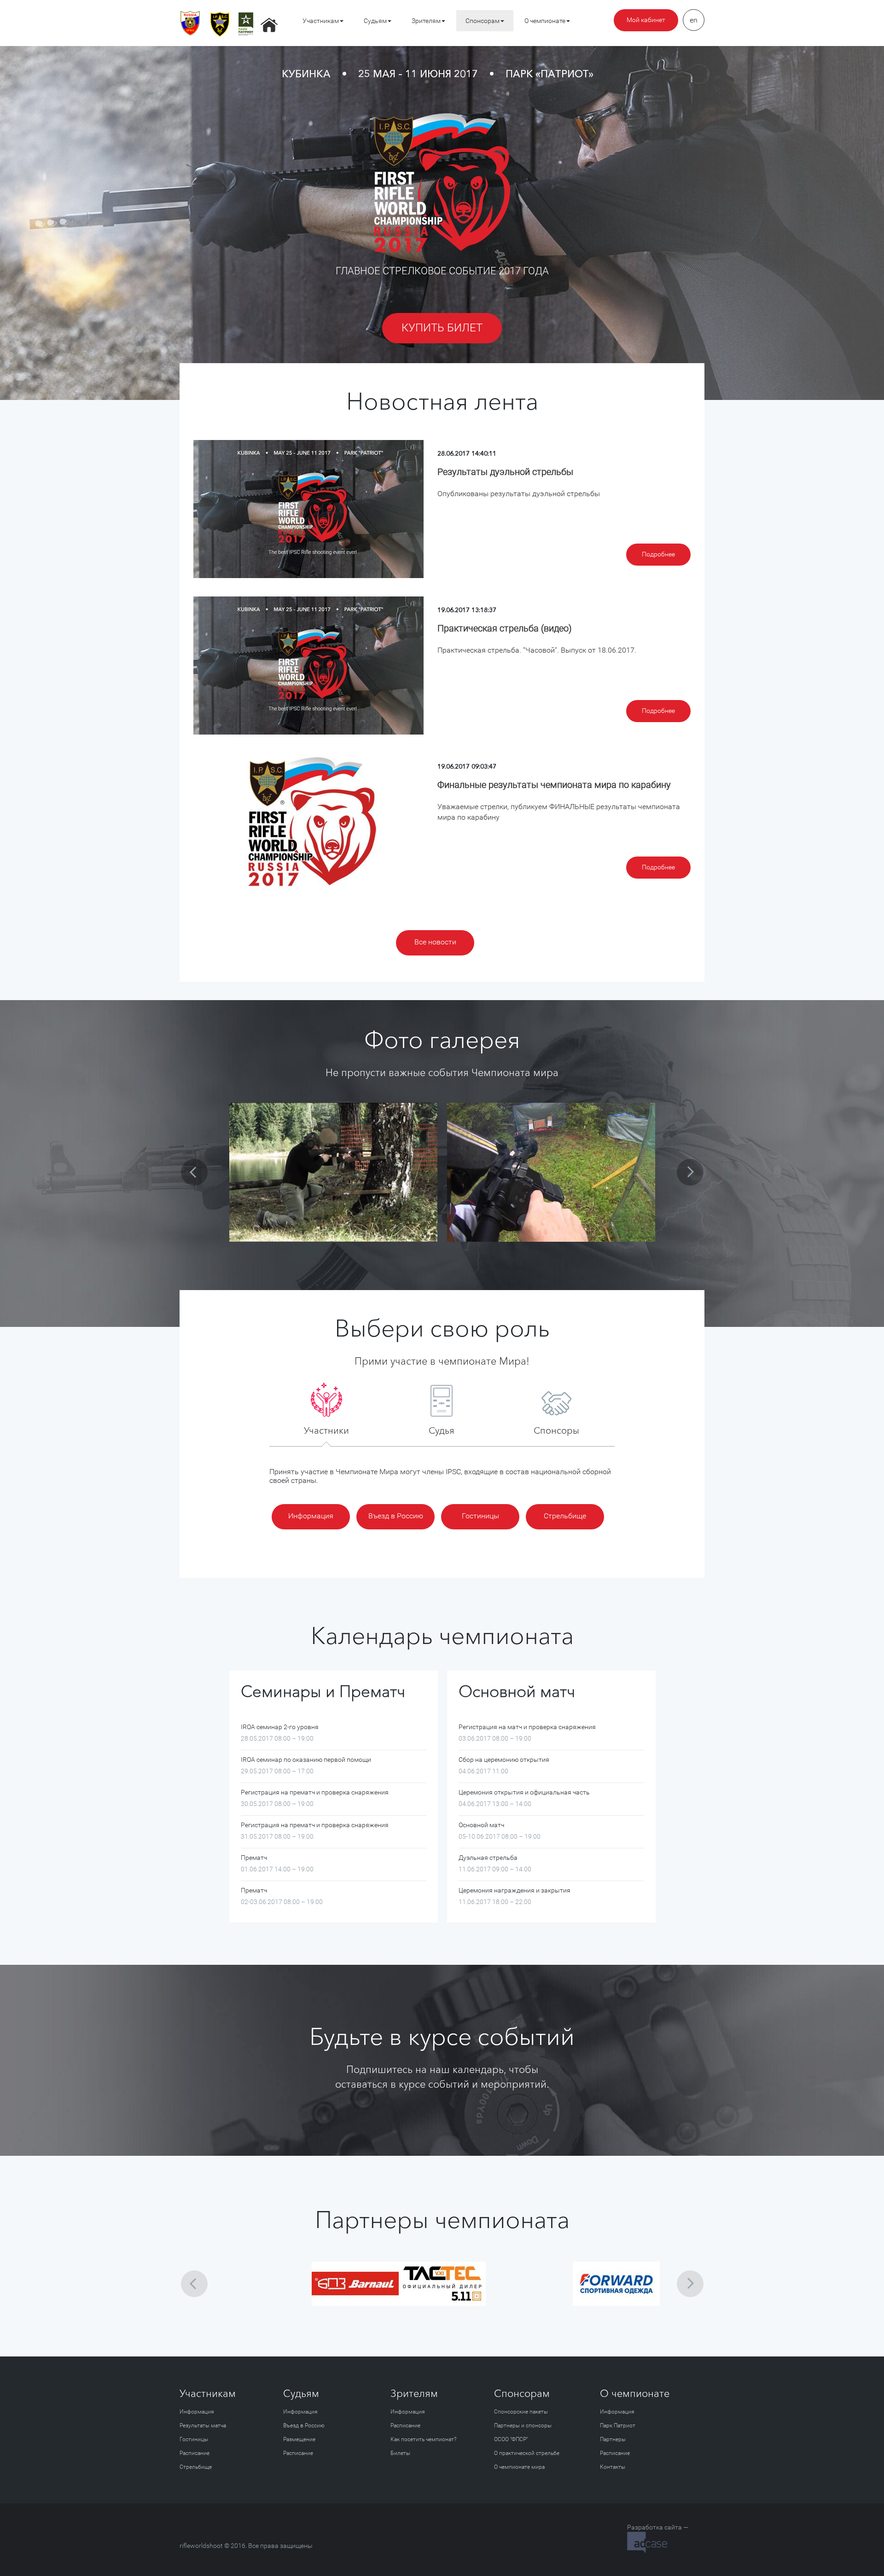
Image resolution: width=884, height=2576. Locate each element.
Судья (442, 1430)
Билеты (400, 2453)
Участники (326, 1430)
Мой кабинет (646, 20)
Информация (311, 1516)
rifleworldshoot (201, 2546)
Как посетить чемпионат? (423, 2439)
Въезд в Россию (396, 1516)
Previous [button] (194, 1172)
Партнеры (613, 2439)
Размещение (299, 2439)
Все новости (435, 942)
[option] (334, 1172)
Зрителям (426, 21)
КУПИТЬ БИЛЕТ (442, 328)
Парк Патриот (618, 2425)
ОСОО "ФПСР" (511, 2439)
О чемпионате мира (519, 2467)
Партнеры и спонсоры (523, 2425)
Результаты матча (203, 2425)
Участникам (321, 21)
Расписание (195, 2453)
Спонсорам (483, 21)
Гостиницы (480, 1516)
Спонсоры (556, 1430)
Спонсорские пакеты (521, 2412)
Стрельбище (565, 1516)
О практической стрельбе (527, 2453)
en (694, 20)
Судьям (375, 21)
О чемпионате (545, 21)
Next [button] (690, 1172)
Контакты (613, 2467)
